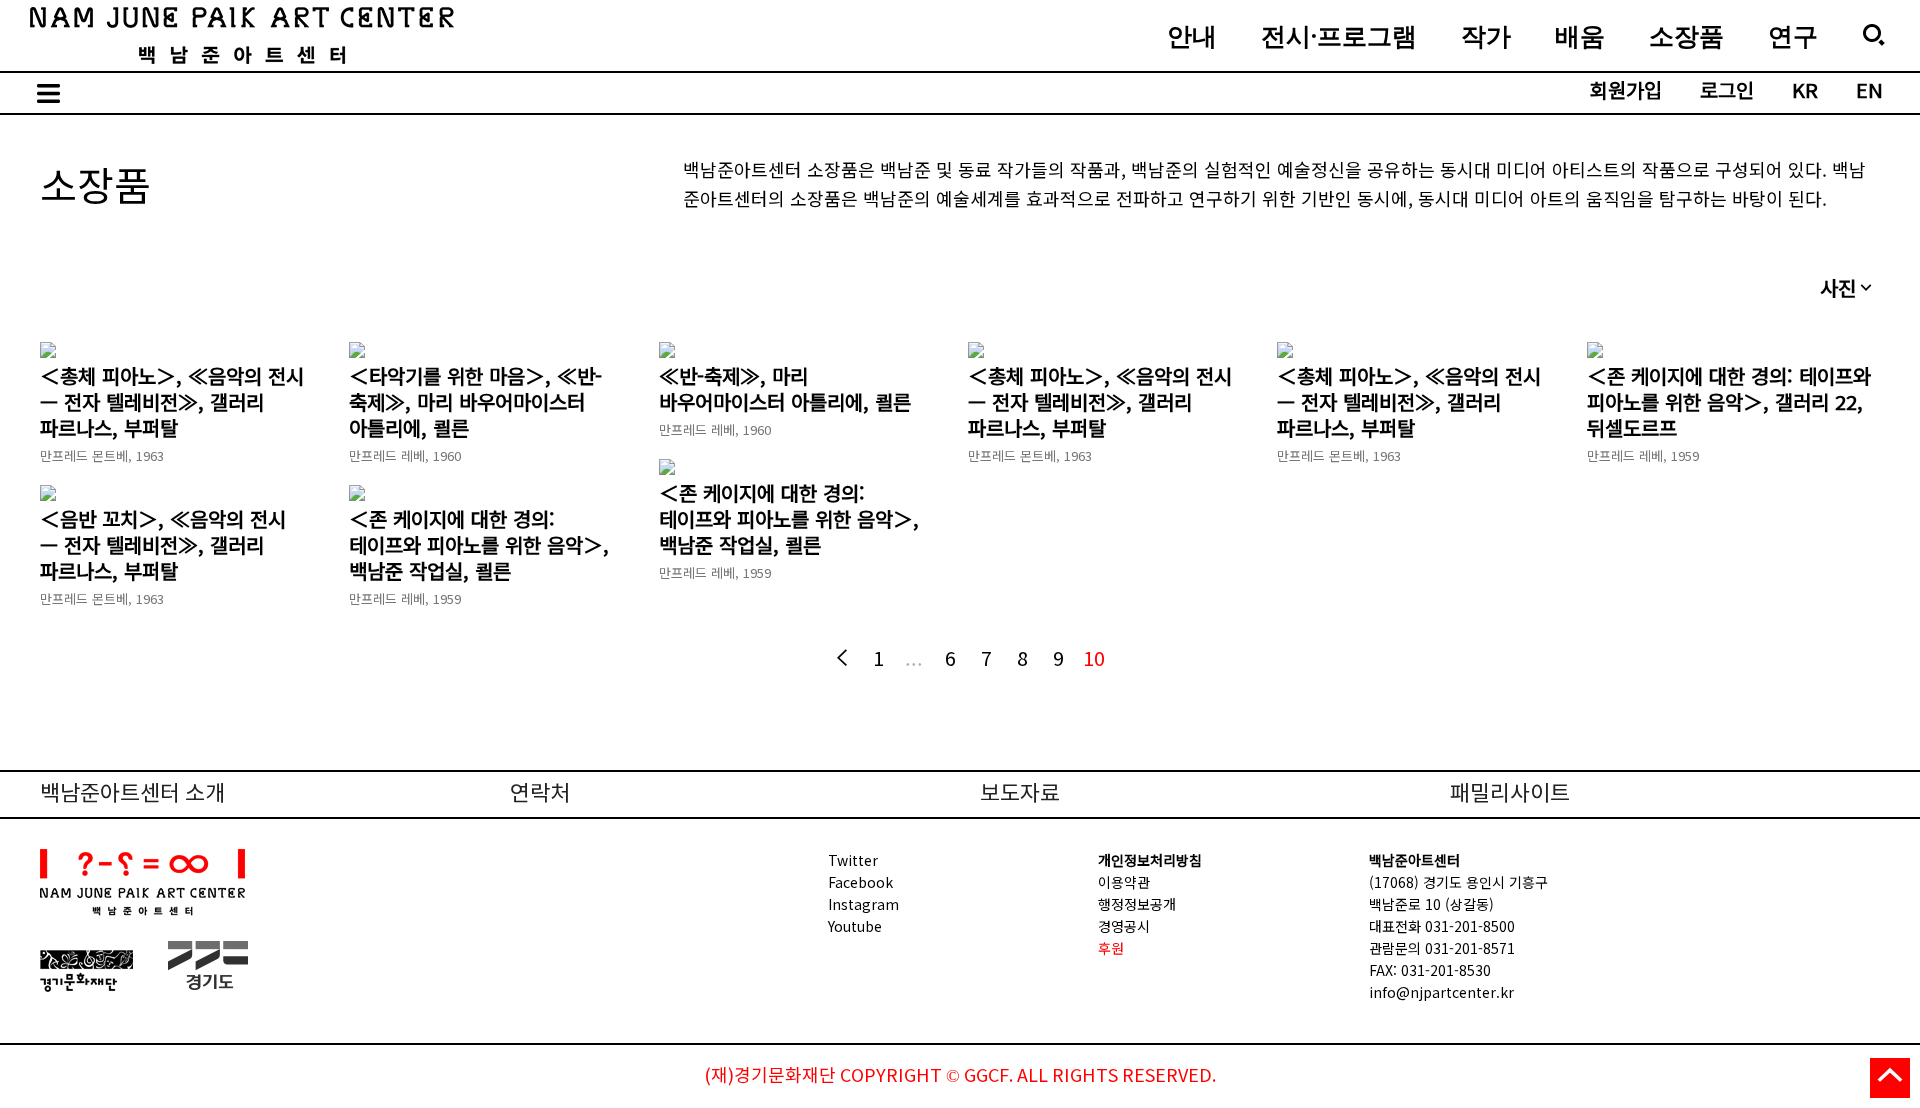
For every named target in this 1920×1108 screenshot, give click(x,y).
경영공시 (1124, 926)
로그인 (1727, 92)
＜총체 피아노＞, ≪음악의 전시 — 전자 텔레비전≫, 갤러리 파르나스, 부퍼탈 (172, 402)
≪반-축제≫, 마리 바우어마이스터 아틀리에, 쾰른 (785, 389)
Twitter (853, 860)
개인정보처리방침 (1150, 860)
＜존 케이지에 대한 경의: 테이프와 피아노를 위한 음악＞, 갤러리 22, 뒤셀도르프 (1729, 402)
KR (1805, 92)
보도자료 (1020, 794)
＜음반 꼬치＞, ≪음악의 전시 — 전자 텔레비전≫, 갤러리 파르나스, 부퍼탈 (163, 545)
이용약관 (1124, 882)
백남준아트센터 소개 (132, 794)
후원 (1111, 948)
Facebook (860, 882)
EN (1869, 92)
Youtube (855, 926)
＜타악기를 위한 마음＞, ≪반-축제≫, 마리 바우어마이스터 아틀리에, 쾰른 (475, 402)
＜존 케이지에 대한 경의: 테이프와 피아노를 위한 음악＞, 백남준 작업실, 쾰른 (789, 519)
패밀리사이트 (1510, 794)
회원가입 (1626, 92)
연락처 (540, 794)
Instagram (863, 904)
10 (1094, 657)
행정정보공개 (1137, 904)
